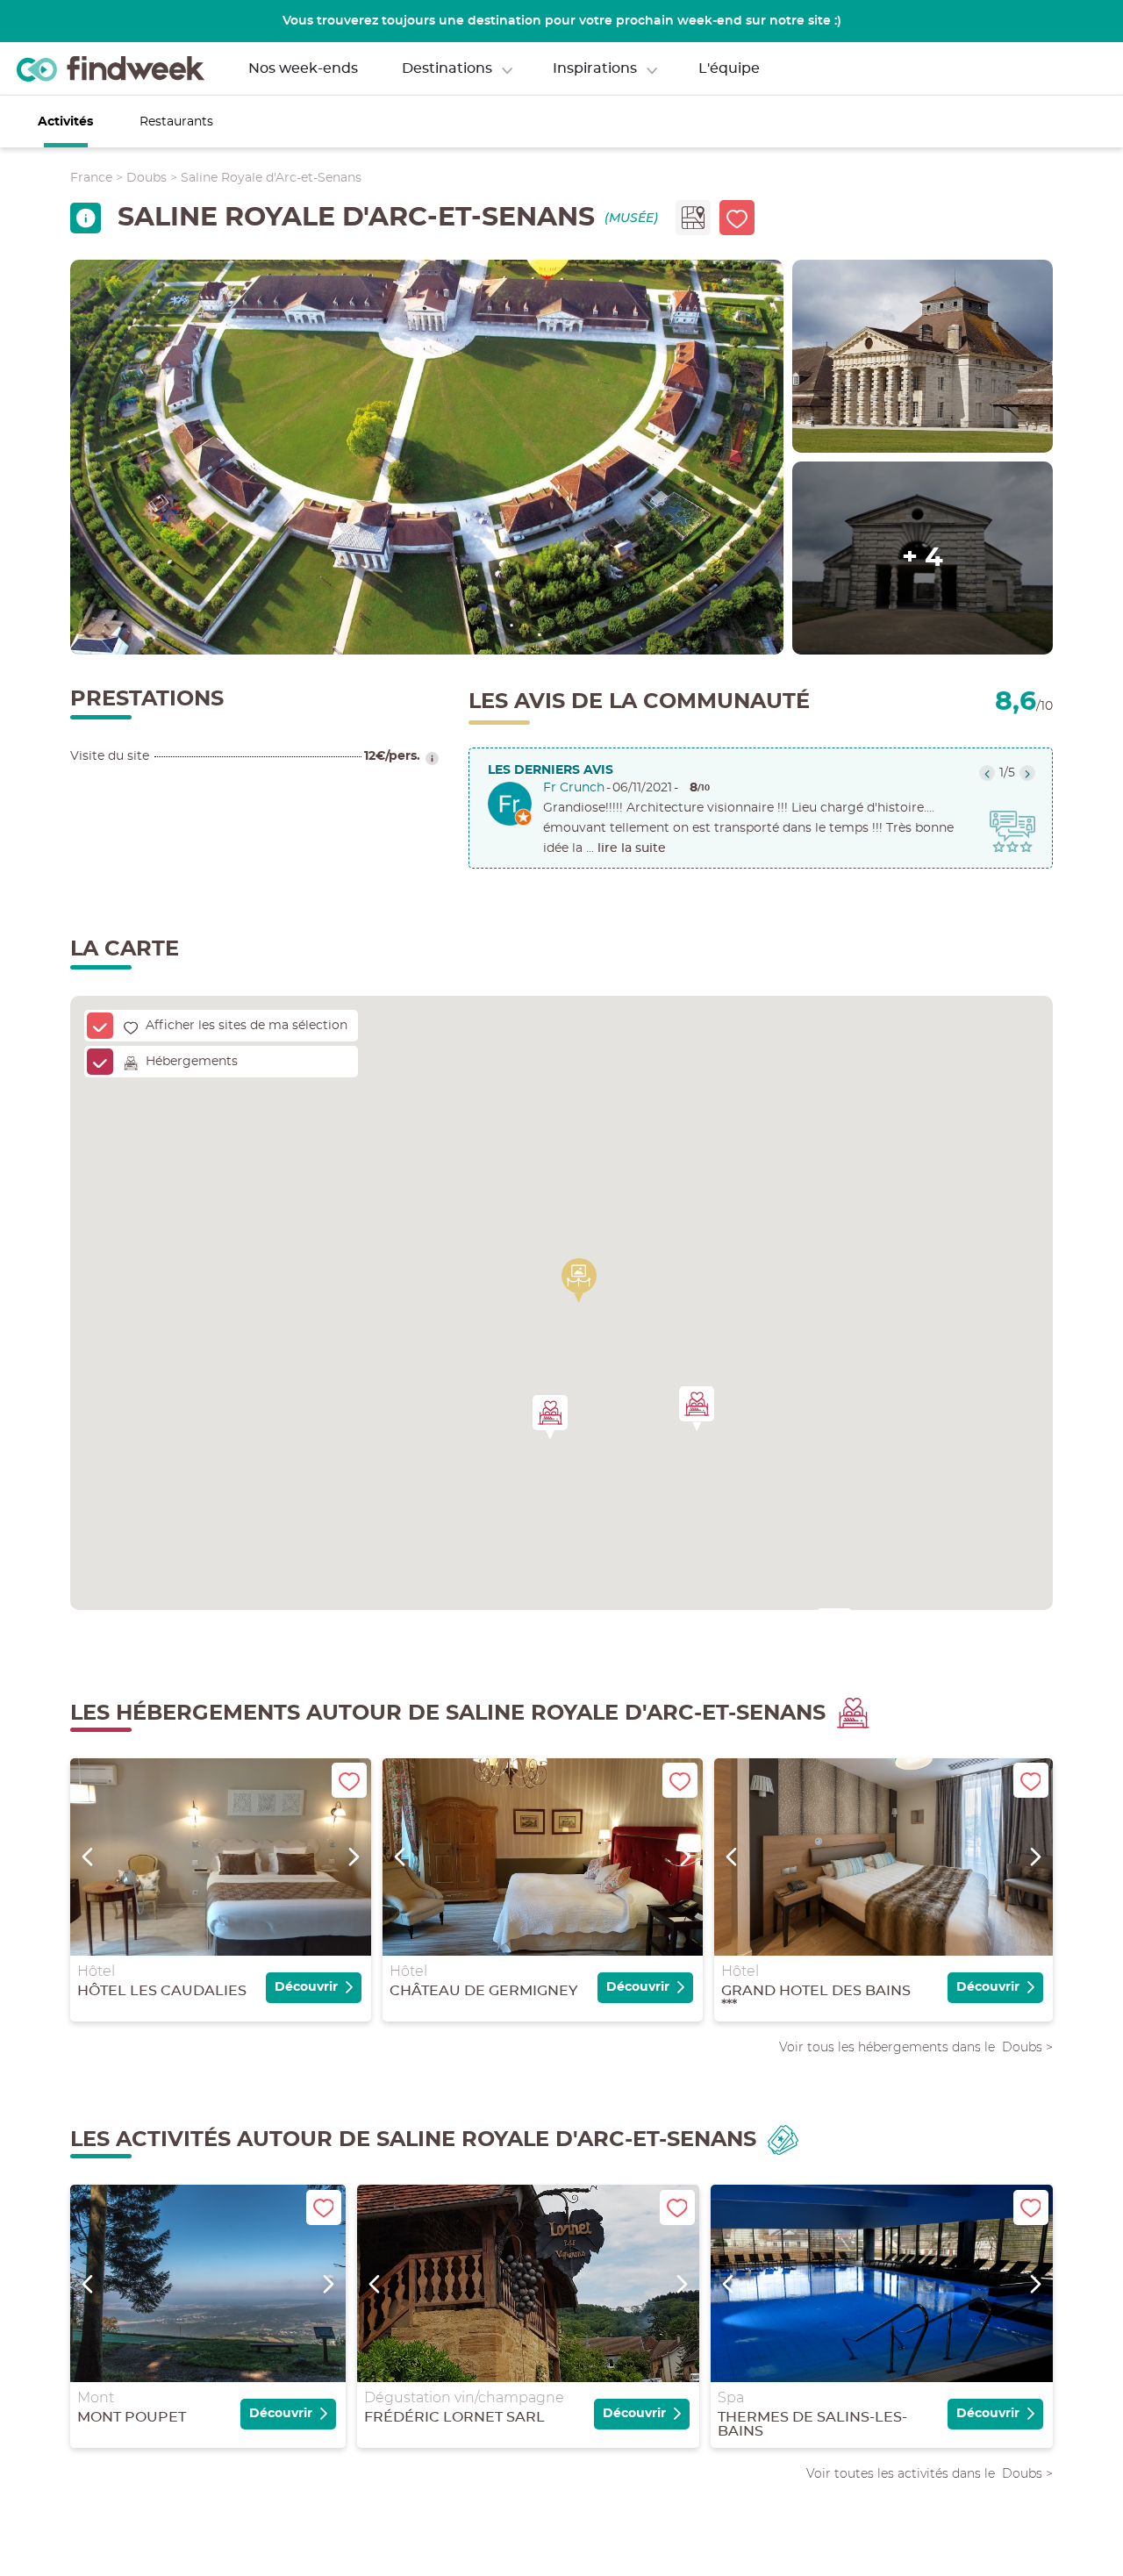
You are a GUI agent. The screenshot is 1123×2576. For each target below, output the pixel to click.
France (91, 178)
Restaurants (176, 122)
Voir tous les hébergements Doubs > (916, 2047)
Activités (65, 122)
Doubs (147, 178)
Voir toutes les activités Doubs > (930, 2473)
